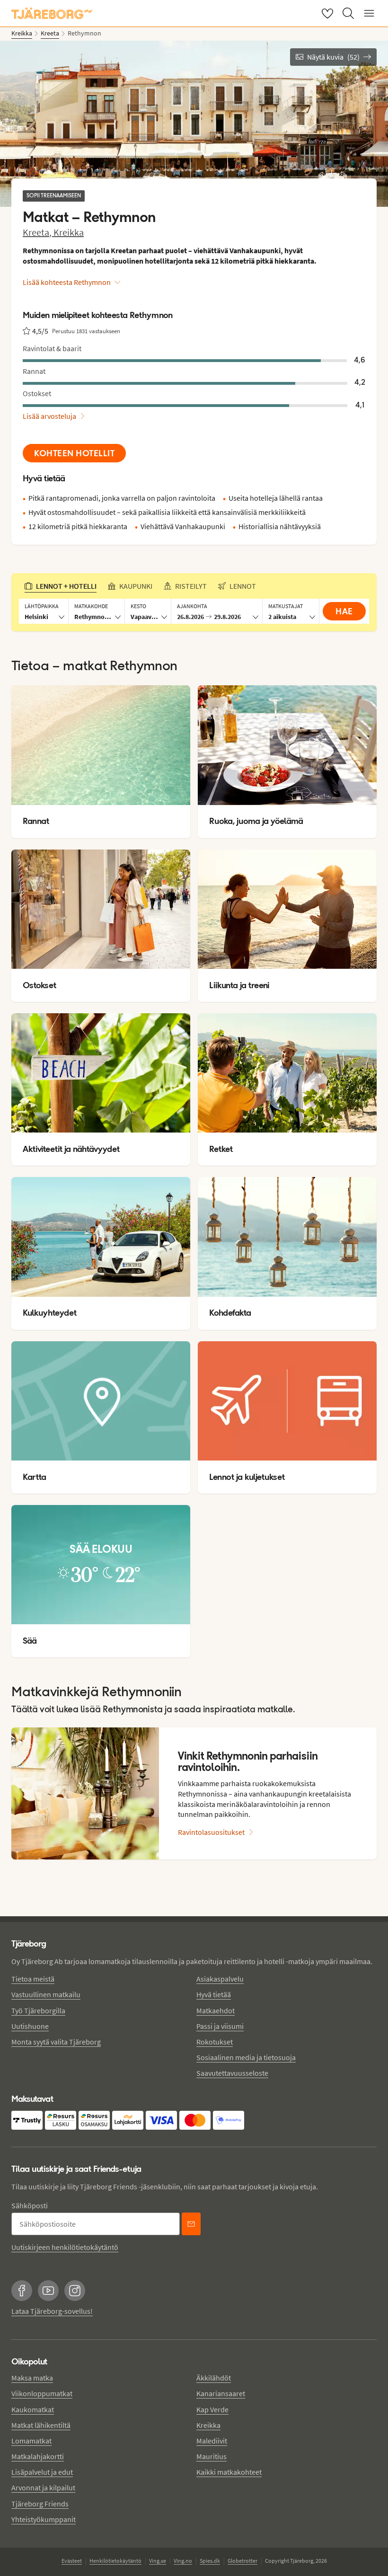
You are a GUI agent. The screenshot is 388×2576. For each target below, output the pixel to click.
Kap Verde (212, 2409)
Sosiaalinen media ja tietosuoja (246, 2057)
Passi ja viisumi (220, 2026)
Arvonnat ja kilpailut (43, 2487)
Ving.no (183, 2561)
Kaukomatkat (33, 2409)
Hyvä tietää (214, 1994)
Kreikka (69, 232)
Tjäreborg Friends (40, 2504)
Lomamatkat (31, 2441)
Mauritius (212, 2456)
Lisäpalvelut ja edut (42, 2472)
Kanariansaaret (221, 2393)
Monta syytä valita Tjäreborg (56, 2042)
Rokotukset (215, 2042)
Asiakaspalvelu (220, 1979)
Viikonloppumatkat (42, 2393)
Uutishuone (30, 2026)
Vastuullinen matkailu (46, 1994)
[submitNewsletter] (191, 2224)
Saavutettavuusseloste (232, 2073)
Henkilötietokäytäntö (115, 2561)
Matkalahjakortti (38, 2456)
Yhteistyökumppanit (44, 2519)
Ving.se (158, 2561)
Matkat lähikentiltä (41, 2425)
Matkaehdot (216, 2010)
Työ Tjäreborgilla (38, 2010)
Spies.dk (210, 2561)
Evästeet (72, 2561)
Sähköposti (30, 2205)
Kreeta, (38, 232)
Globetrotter (242, 2561)
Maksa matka (32, 2378)
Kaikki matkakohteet (229, 2472)
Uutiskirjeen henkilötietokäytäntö (65, 2247)
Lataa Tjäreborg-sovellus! (52, 2311)
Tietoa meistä (33, 1979)
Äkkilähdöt (214, 2378)
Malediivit (212, 2441)
